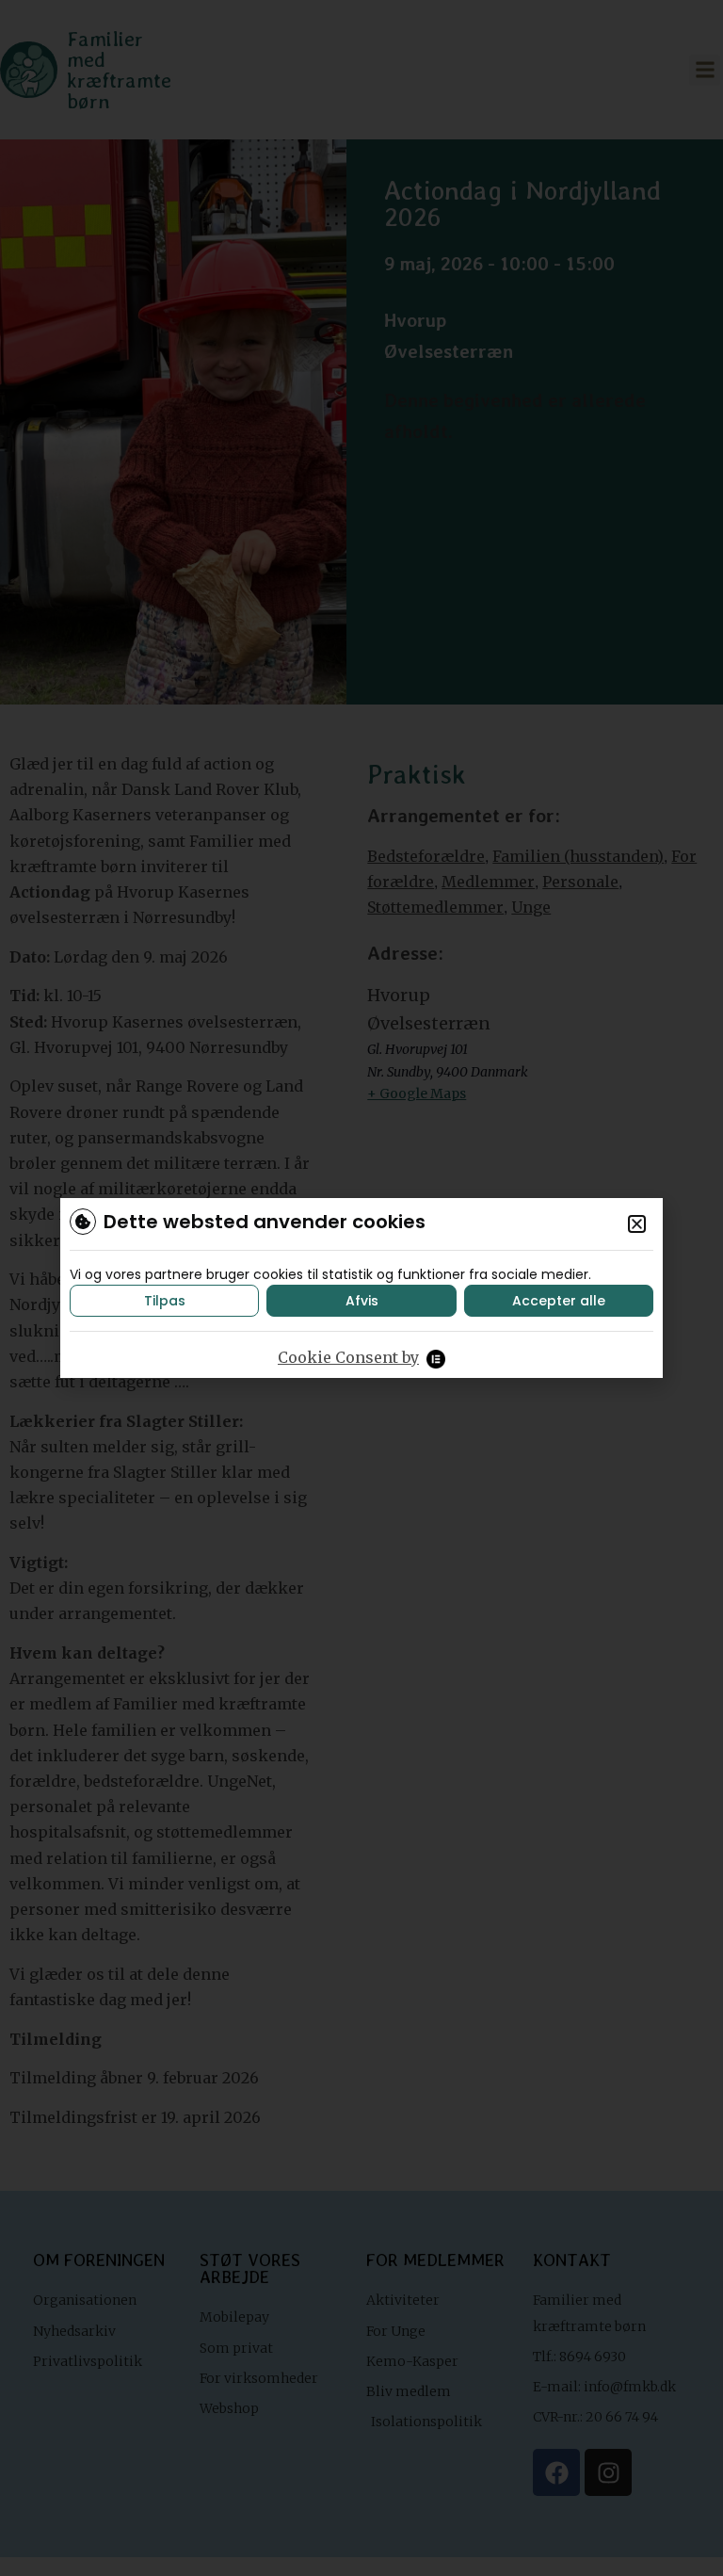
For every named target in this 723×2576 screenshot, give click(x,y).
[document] (361, 1288)
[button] (637, 1224)
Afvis (362, 1301)
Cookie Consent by (348, 1357)
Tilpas (165, 1301)
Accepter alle (559, 1301)
